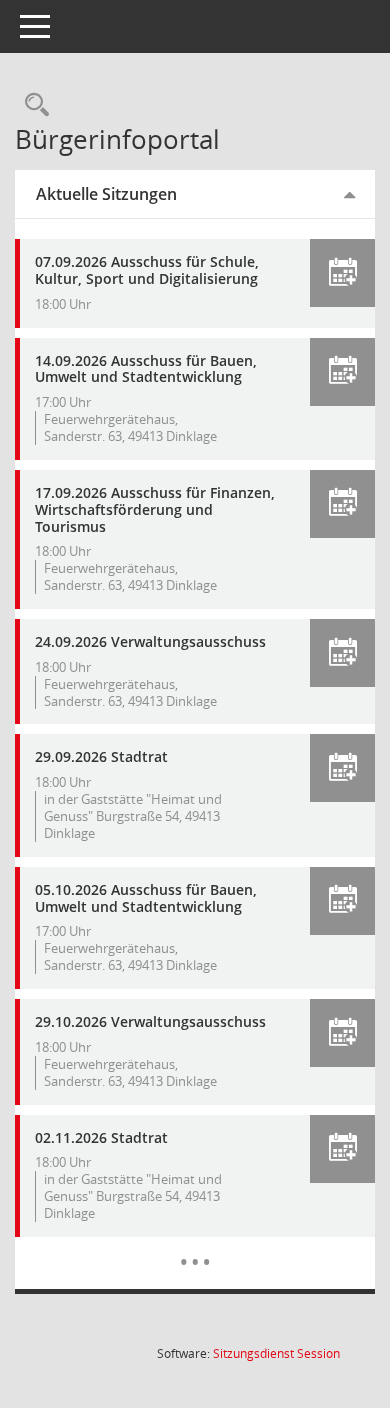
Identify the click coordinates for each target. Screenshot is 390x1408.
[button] (342, 273)
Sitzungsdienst (276, 1353)
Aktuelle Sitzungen (106, 194)
